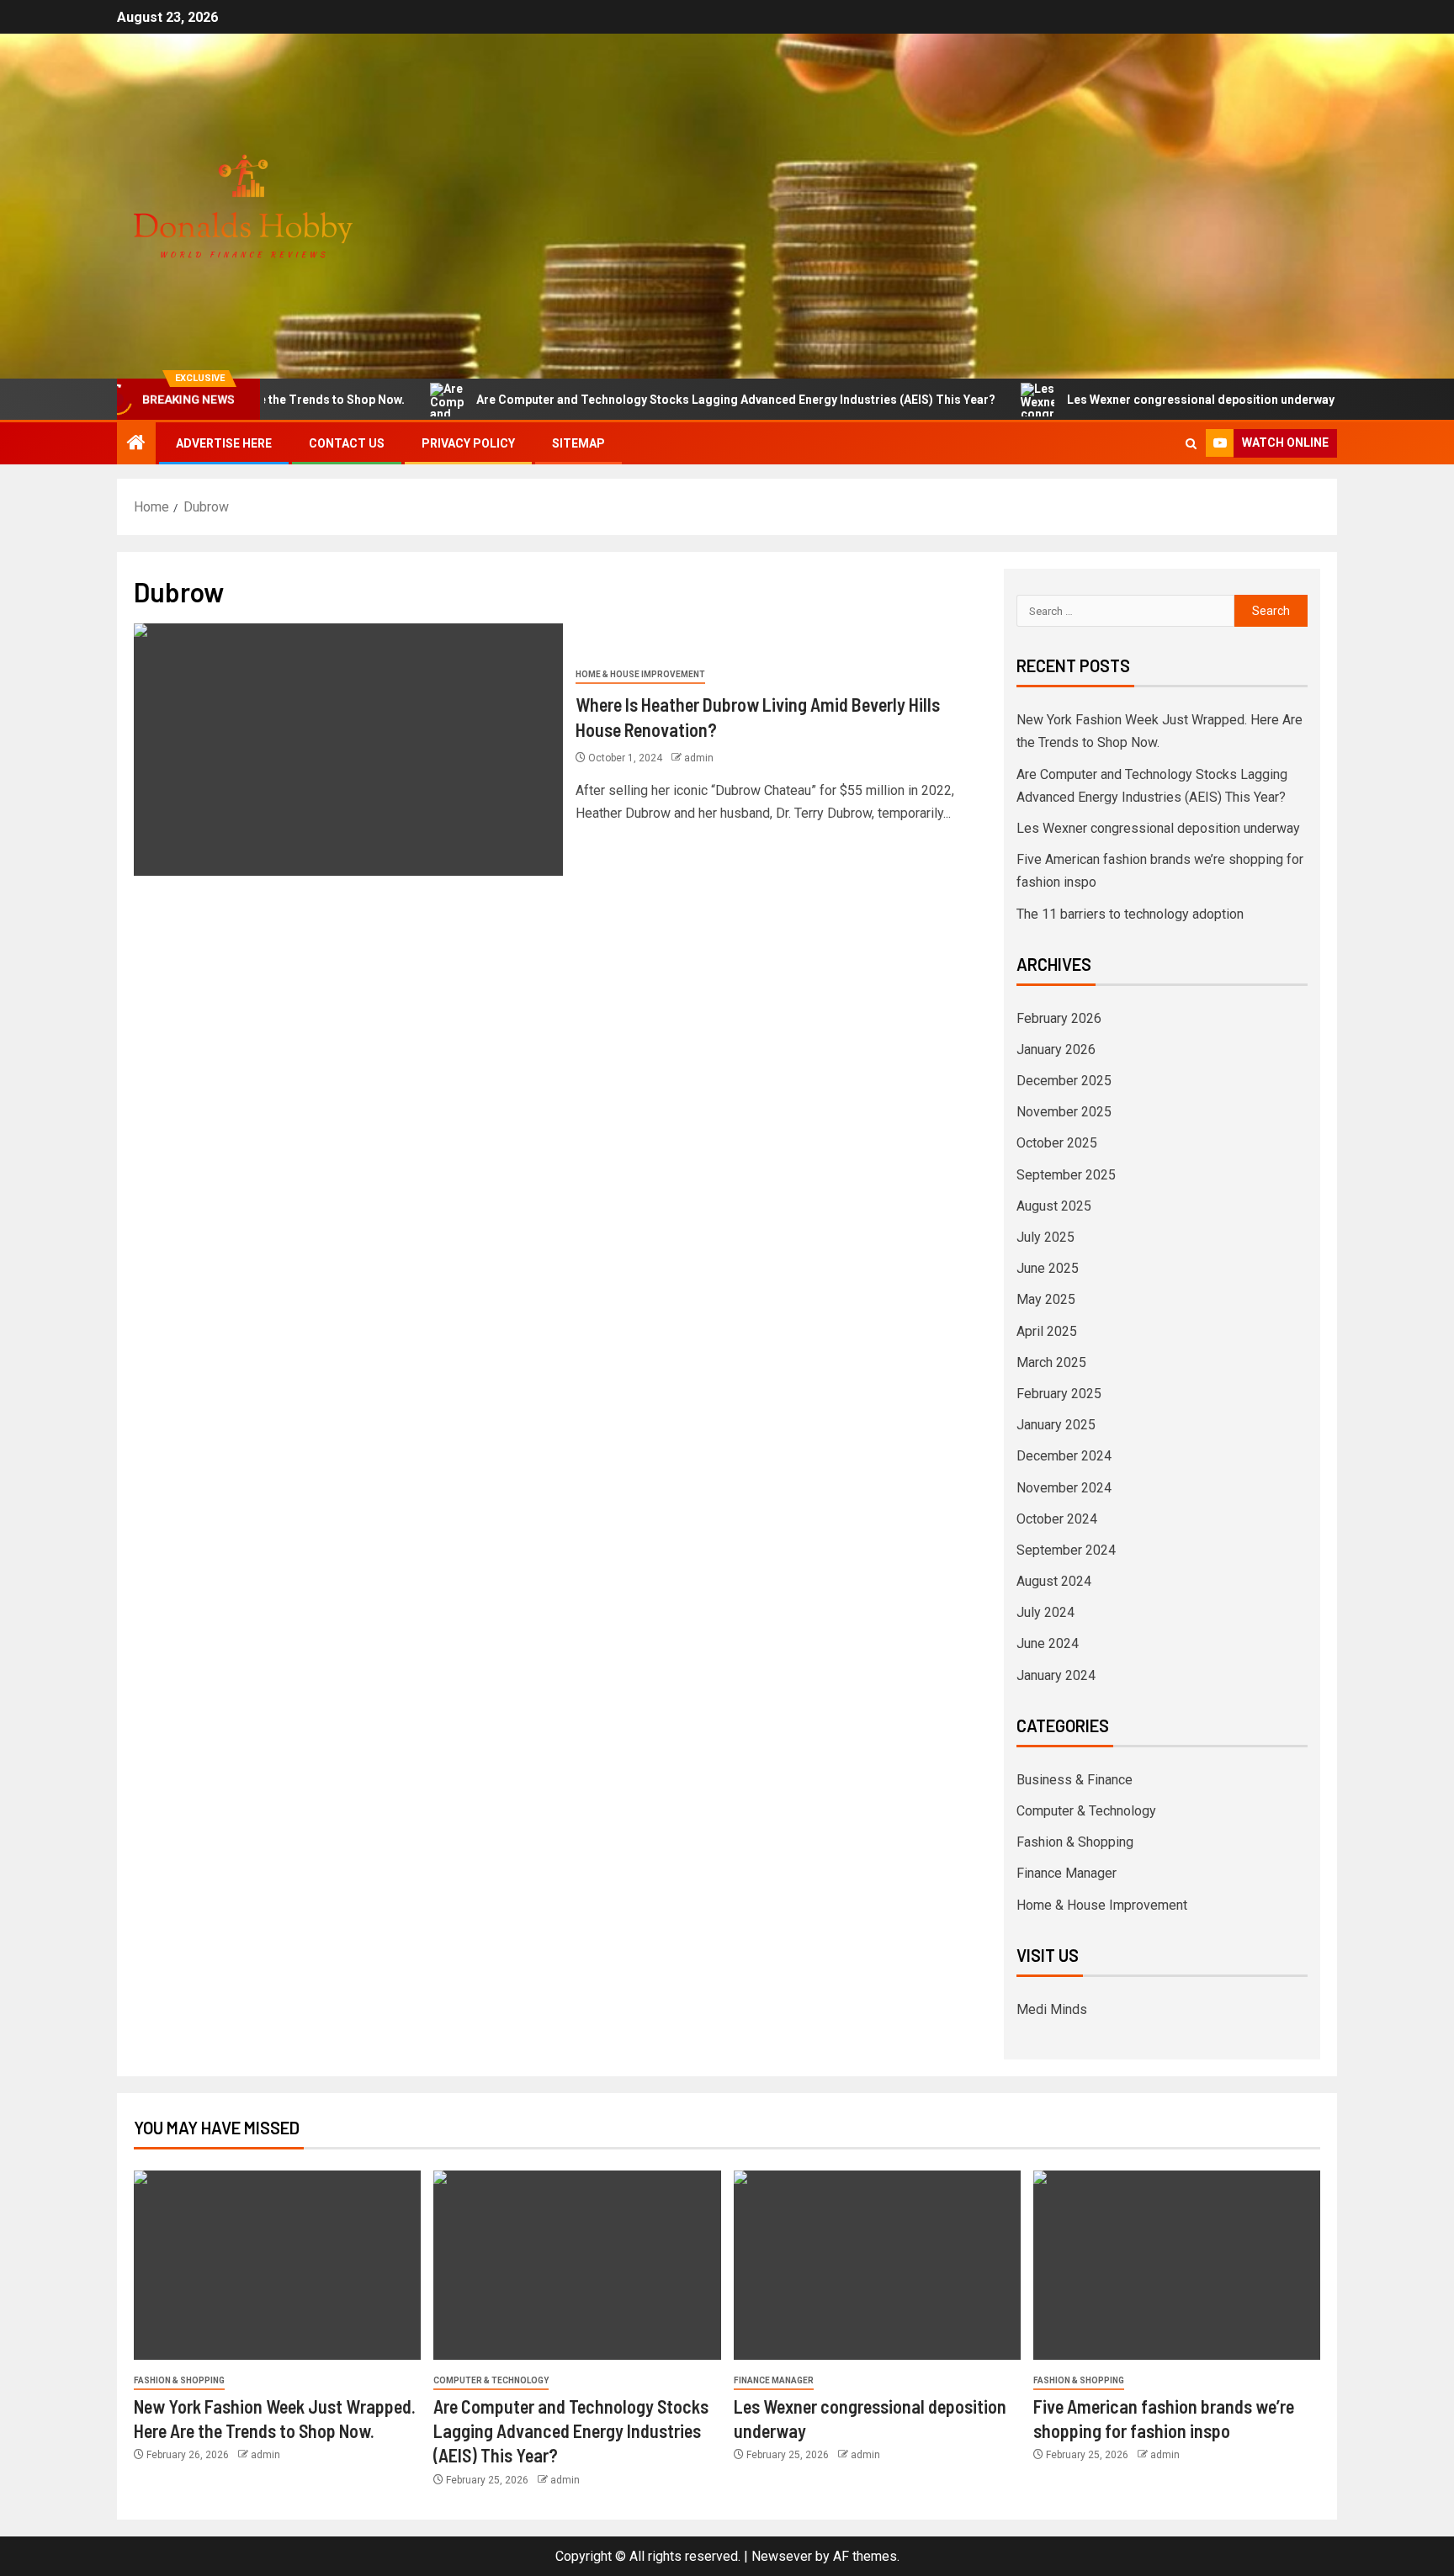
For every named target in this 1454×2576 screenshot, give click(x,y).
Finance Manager (1067, 1873)
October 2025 (1057, 1143)
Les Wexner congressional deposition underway (1115, 400)
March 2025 (1051, 1362)
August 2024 (1054, 1581)
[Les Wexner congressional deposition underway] (877, 2265)
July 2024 (1045, 1612)
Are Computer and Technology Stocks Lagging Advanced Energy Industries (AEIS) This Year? (650, 400)
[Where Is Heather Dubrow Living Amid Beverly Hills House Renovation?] (348, 750)
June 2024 (1048, 1643)
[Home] (136, 444)
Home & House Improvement (640, 674)
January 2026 (1056, 1049)
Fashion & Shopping (1075, 1842)
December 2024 (1064, 1456)
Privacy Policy (468, 443)
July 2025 (1045, 1237)
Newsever (782, 2556)
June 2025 (1048, 1268)
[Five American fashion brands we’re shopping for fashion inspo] (1177, 2265)
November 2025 (1064, 1112)
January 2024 (1056, 1675)
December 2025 (1064, 1081)
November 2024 (1064, 1488)
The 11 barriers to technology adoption (1130, 914)
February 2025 (1059, 1394)
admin (699, 758)
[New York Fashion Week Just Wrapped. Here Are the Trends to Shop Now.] (277, 2265)
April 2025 (1047, 1331)
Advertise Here (224, 443)
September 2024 (1066, 1550)
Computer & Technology (1086, 1811)
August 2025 (1054, 1206)
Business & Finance (1075, 1780)
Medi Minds (1052, 2009)
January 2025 (1056, 1425)
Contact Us (347, 443)
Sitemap (578, 443)
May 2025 (1046, 1299)
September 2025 (1066, 1175)
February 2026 (1059, 1018)
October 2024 (1057, 1519)
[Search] (1191, 444)
